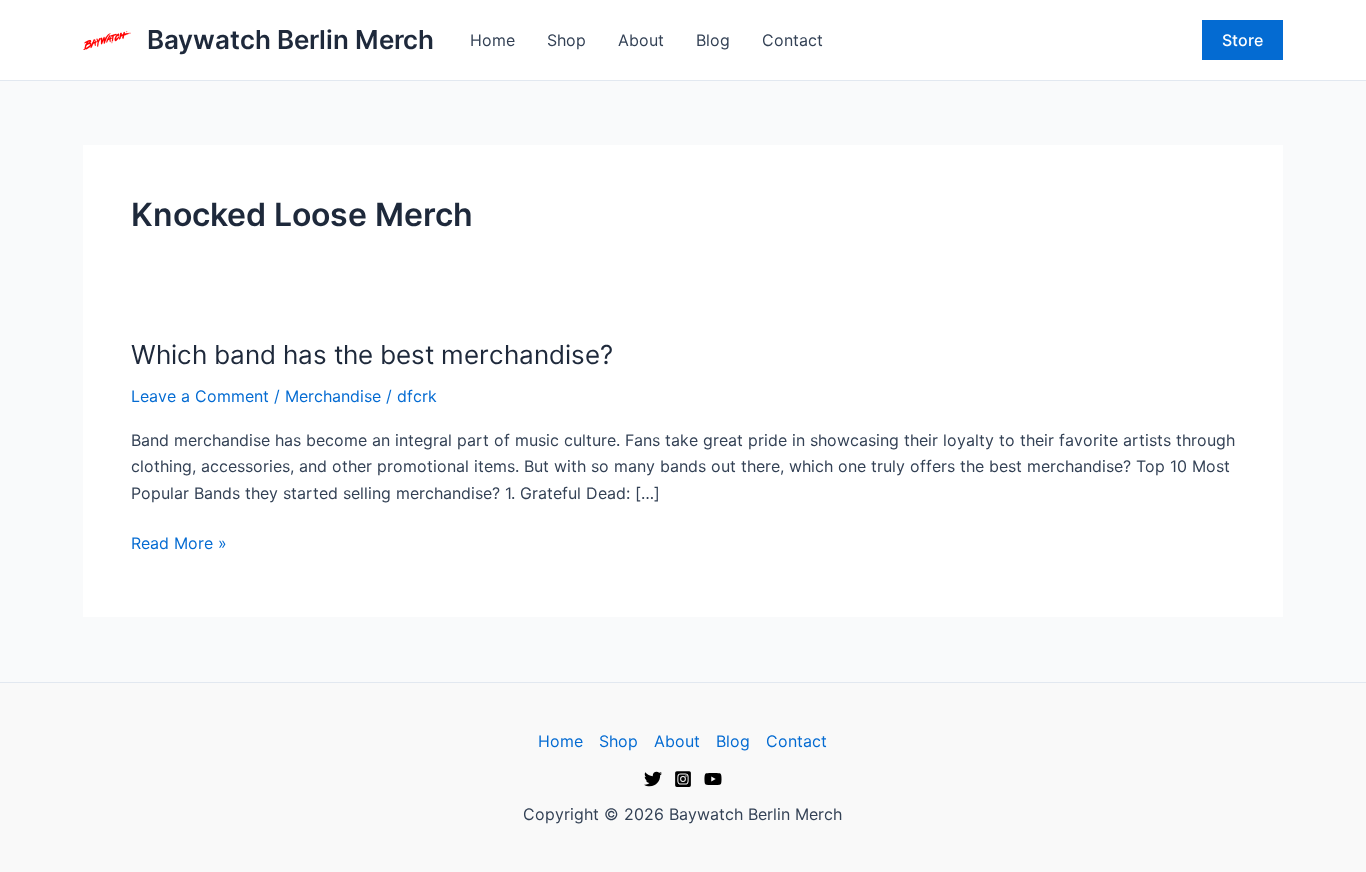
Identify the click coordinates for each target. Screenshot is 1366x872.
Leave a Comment (200, 396)
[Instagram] (683, 779)
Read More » (179, 541)
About (641, 40)
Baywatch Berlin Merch (290, 39)
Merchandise (333, 396)
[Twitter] (653, 779)
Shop (566, 40)
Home (492, 40)
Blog (713, 40)
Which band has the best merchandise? (372, 354)
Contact (792, 40)
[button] (1242, 40)
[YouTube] (713, 779)
